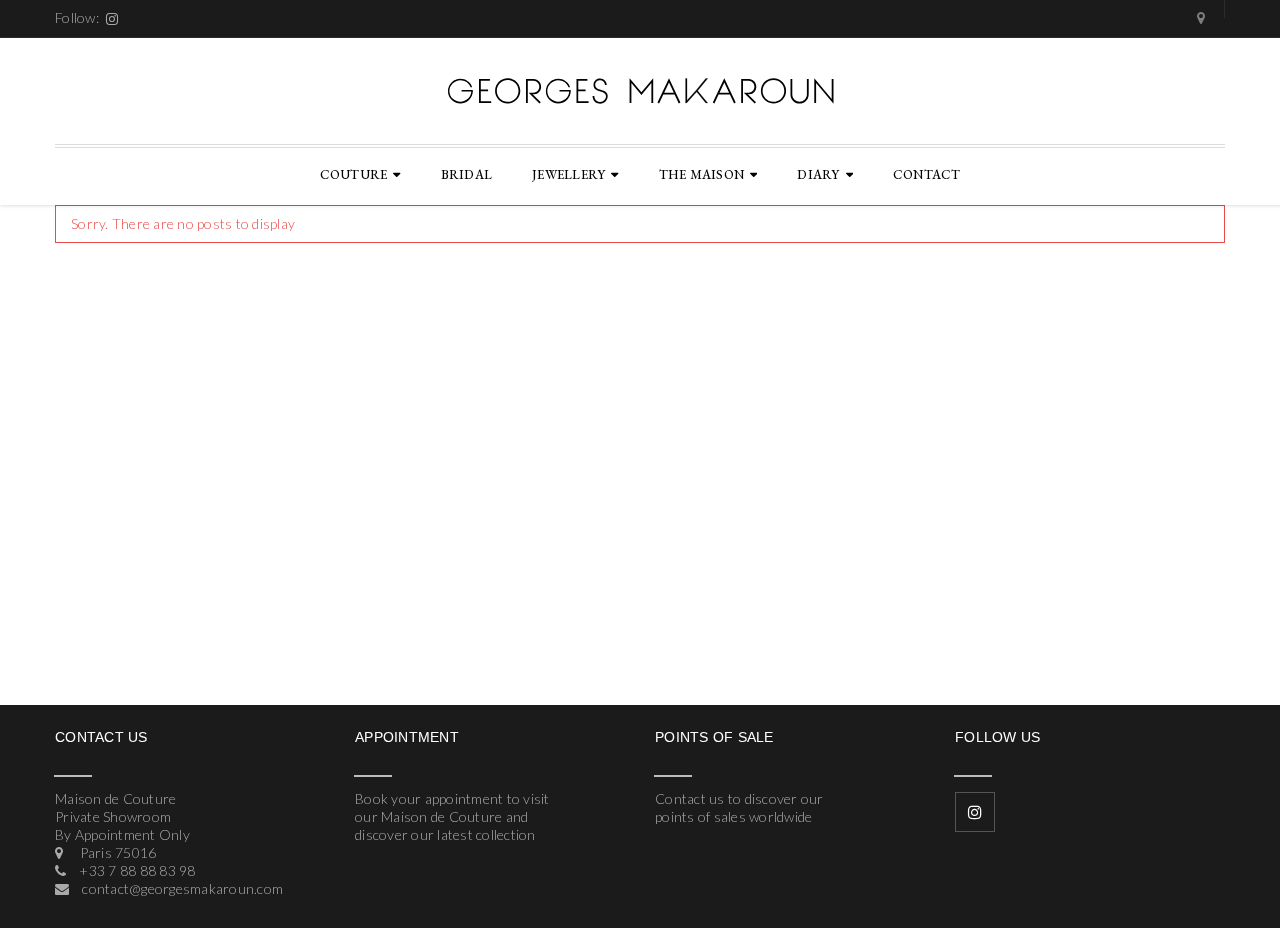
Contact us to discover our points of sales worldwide (739, 807)
